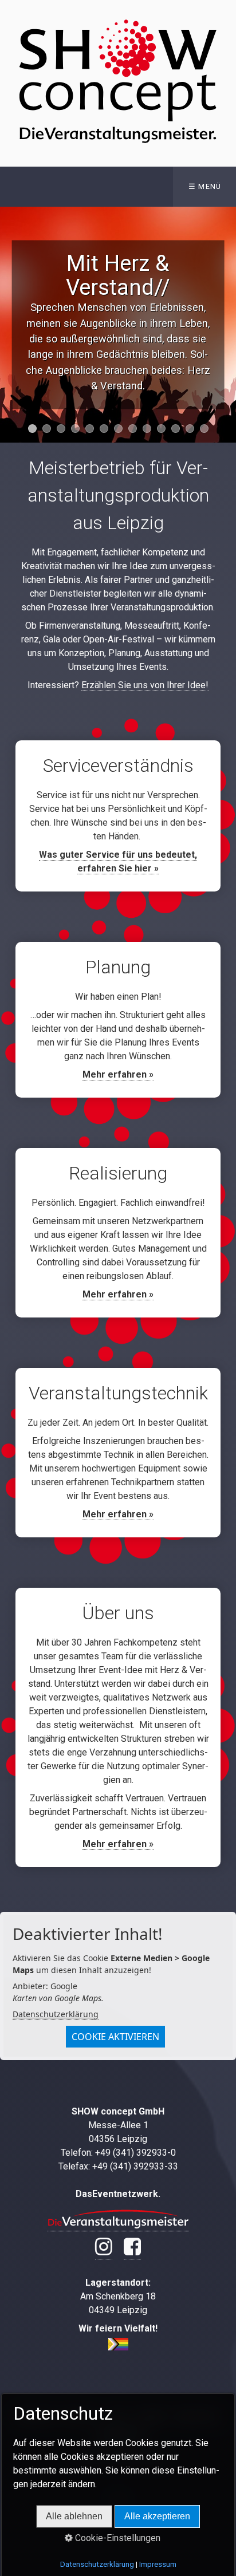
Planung (118, 1020)
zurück (11, 325)
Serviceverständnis (118, 816)
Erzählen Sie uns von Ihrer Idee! (145, 685)
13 (204, 429)
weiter (225, 325)
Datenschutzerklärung (56, 2014)
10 (161, 429)
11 (176, 429)
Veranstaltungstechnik (118, 1453)
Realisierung (118, 1233)
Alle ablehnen (74, 2516)
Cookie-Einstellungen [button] (117, 2538)
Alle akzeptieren (157, 2516)
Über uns (118, 1727)
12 (190, 429)
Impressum (158, 2564)
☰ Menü (205, 186)
